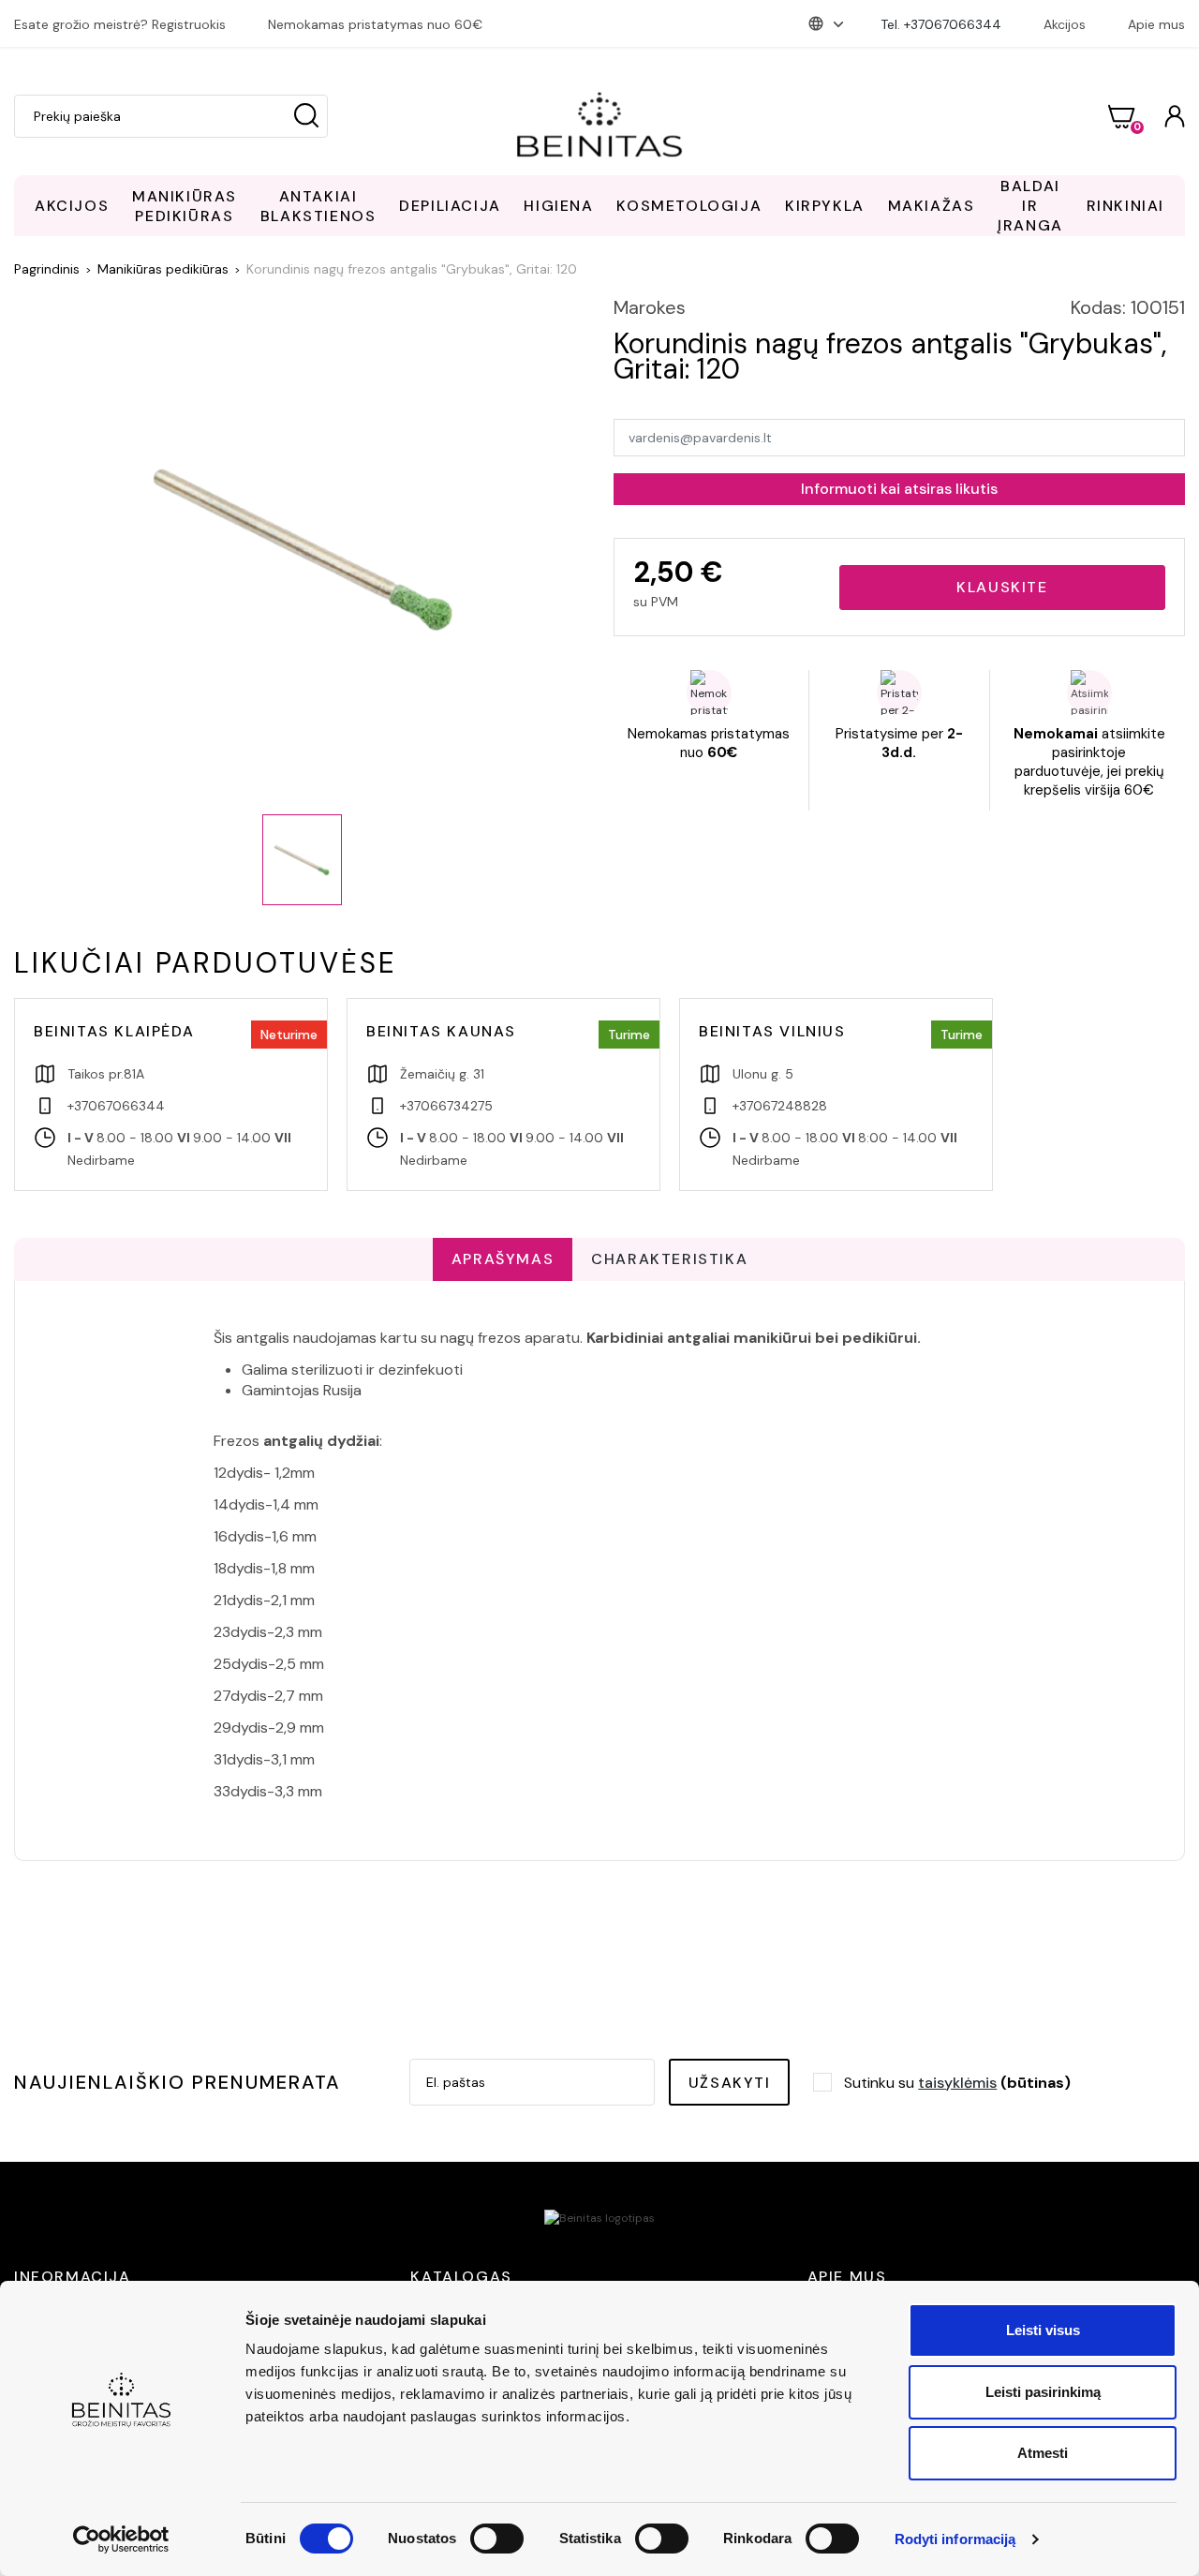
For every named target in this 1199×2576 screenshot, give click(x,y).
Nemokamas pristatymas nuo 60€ (375, 24)
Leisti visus (1043, 2330)
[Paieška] (306, 116)
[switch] (497, 2539)
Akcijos (1065, 24)
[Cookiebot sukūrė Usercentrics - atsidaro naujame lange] (121, 2539)
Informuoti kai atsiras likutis (899, 489)
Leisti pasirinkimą (1043, 2392)
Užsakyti (730, 2083)
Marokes (650, 307)
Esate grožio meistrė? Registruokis (120, 24)
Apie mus (1156, 24)
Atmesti (1043, 2453)
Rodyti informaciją (955, 2539)
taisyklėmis (957, 2083)
